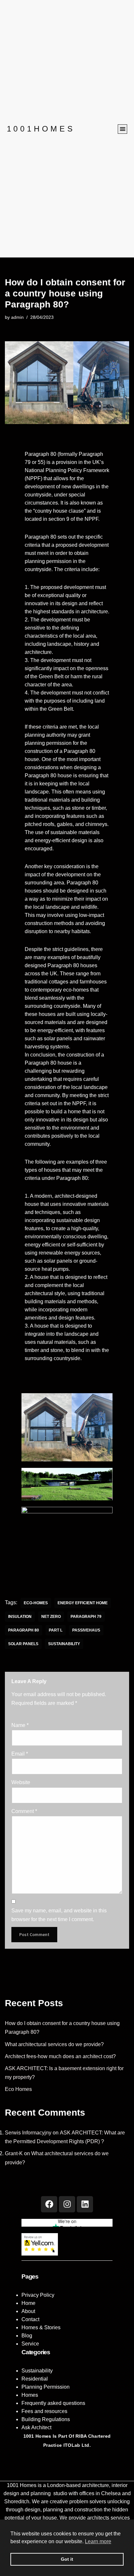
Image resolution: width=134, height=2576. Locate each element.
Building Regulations (46, 2419)
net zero (51, 1617)
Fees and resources (44, 2411)
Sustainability (37, 2371)
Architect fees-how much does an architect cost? (60, 2056)
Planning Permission (46, 2387)
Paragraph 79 (86, 1617)
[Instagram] (67, 2204)
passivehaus (86, 1630)
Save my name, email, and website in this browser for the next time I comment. (59, 1915)
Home (28, 2303)
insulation (20, 1617)
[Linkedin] (85, 2204)
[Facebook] (49, 2204)
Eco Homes (18, 2089)
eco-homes (36, 1603)
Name (20, 1725)
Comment (24, 1811)
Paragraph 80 (24, 1630)
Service (30, 2344)
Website (21, 1782)
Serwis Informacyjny (28, 2133)
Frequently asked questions (53, 2403)
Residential (35, 2379)
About (28, 2311)
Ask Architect (36, 2427)
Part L (56, 1630)
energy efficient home (83, 1603)
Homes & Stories (41, 2327)
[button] (122, 129)
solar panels (23, 1644)
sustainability (64, 1644)
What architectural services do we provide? (54, 2044)
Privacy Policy (38, 2295)
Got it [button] (67, 2559)
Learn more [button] (98, 2541)
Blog (27, 2336)
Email (20, 1754)
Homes (30, 2395)
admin (17, 317)
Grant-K (14, 2153)
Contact (30, 2319)
